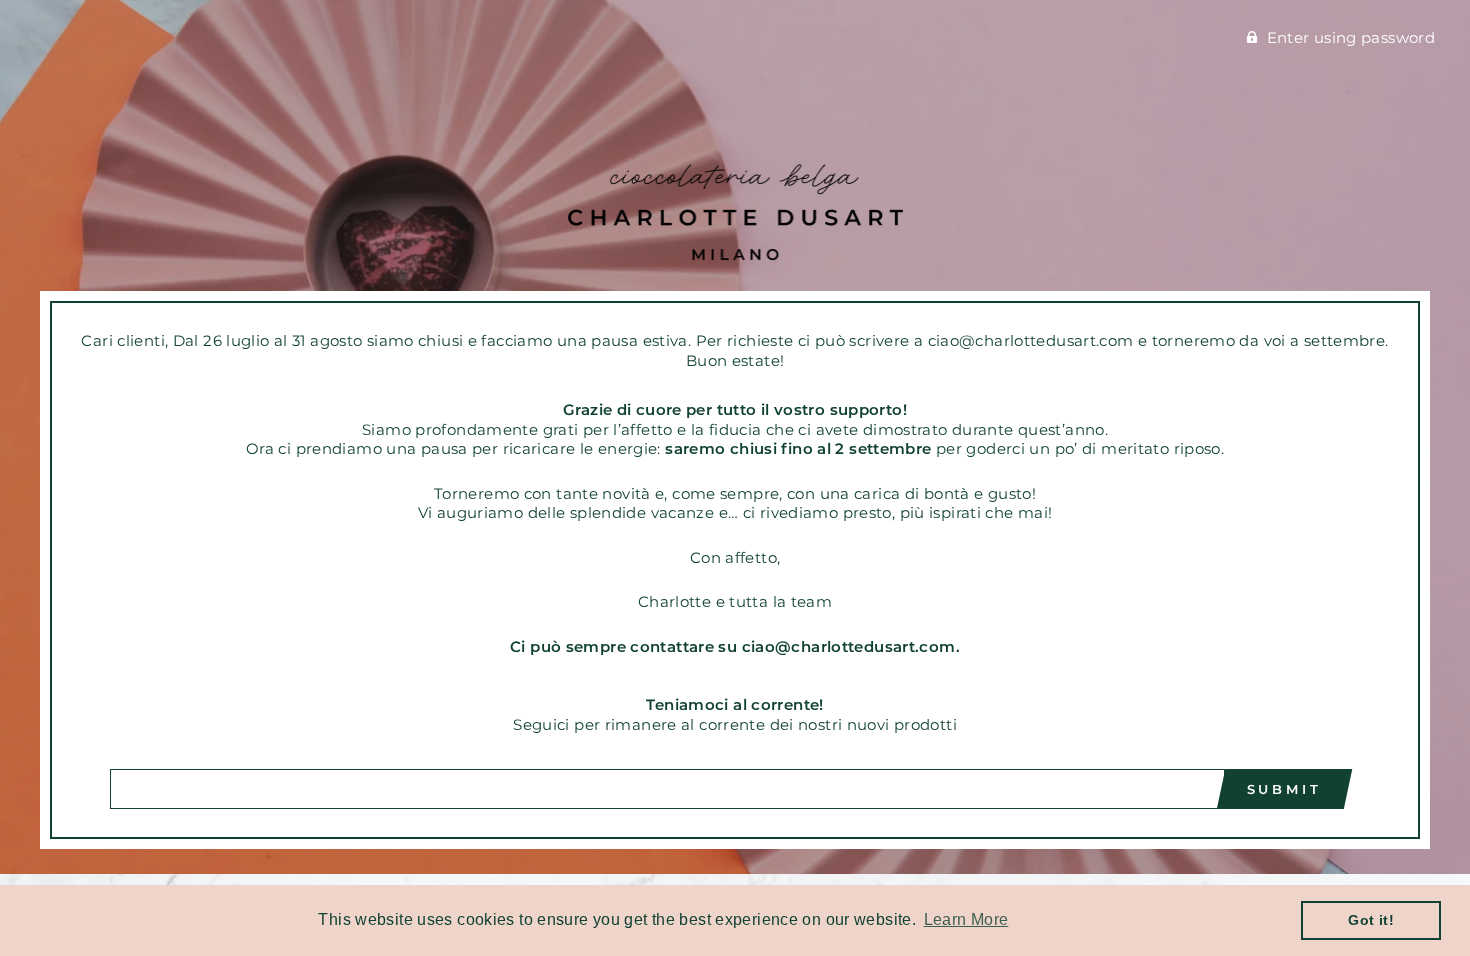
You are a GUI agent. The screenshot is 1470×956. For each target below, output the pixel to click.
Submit (1284, 789)
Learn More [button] (966, 919)
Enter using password (1351, 37)
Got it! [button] (1371, 920)
